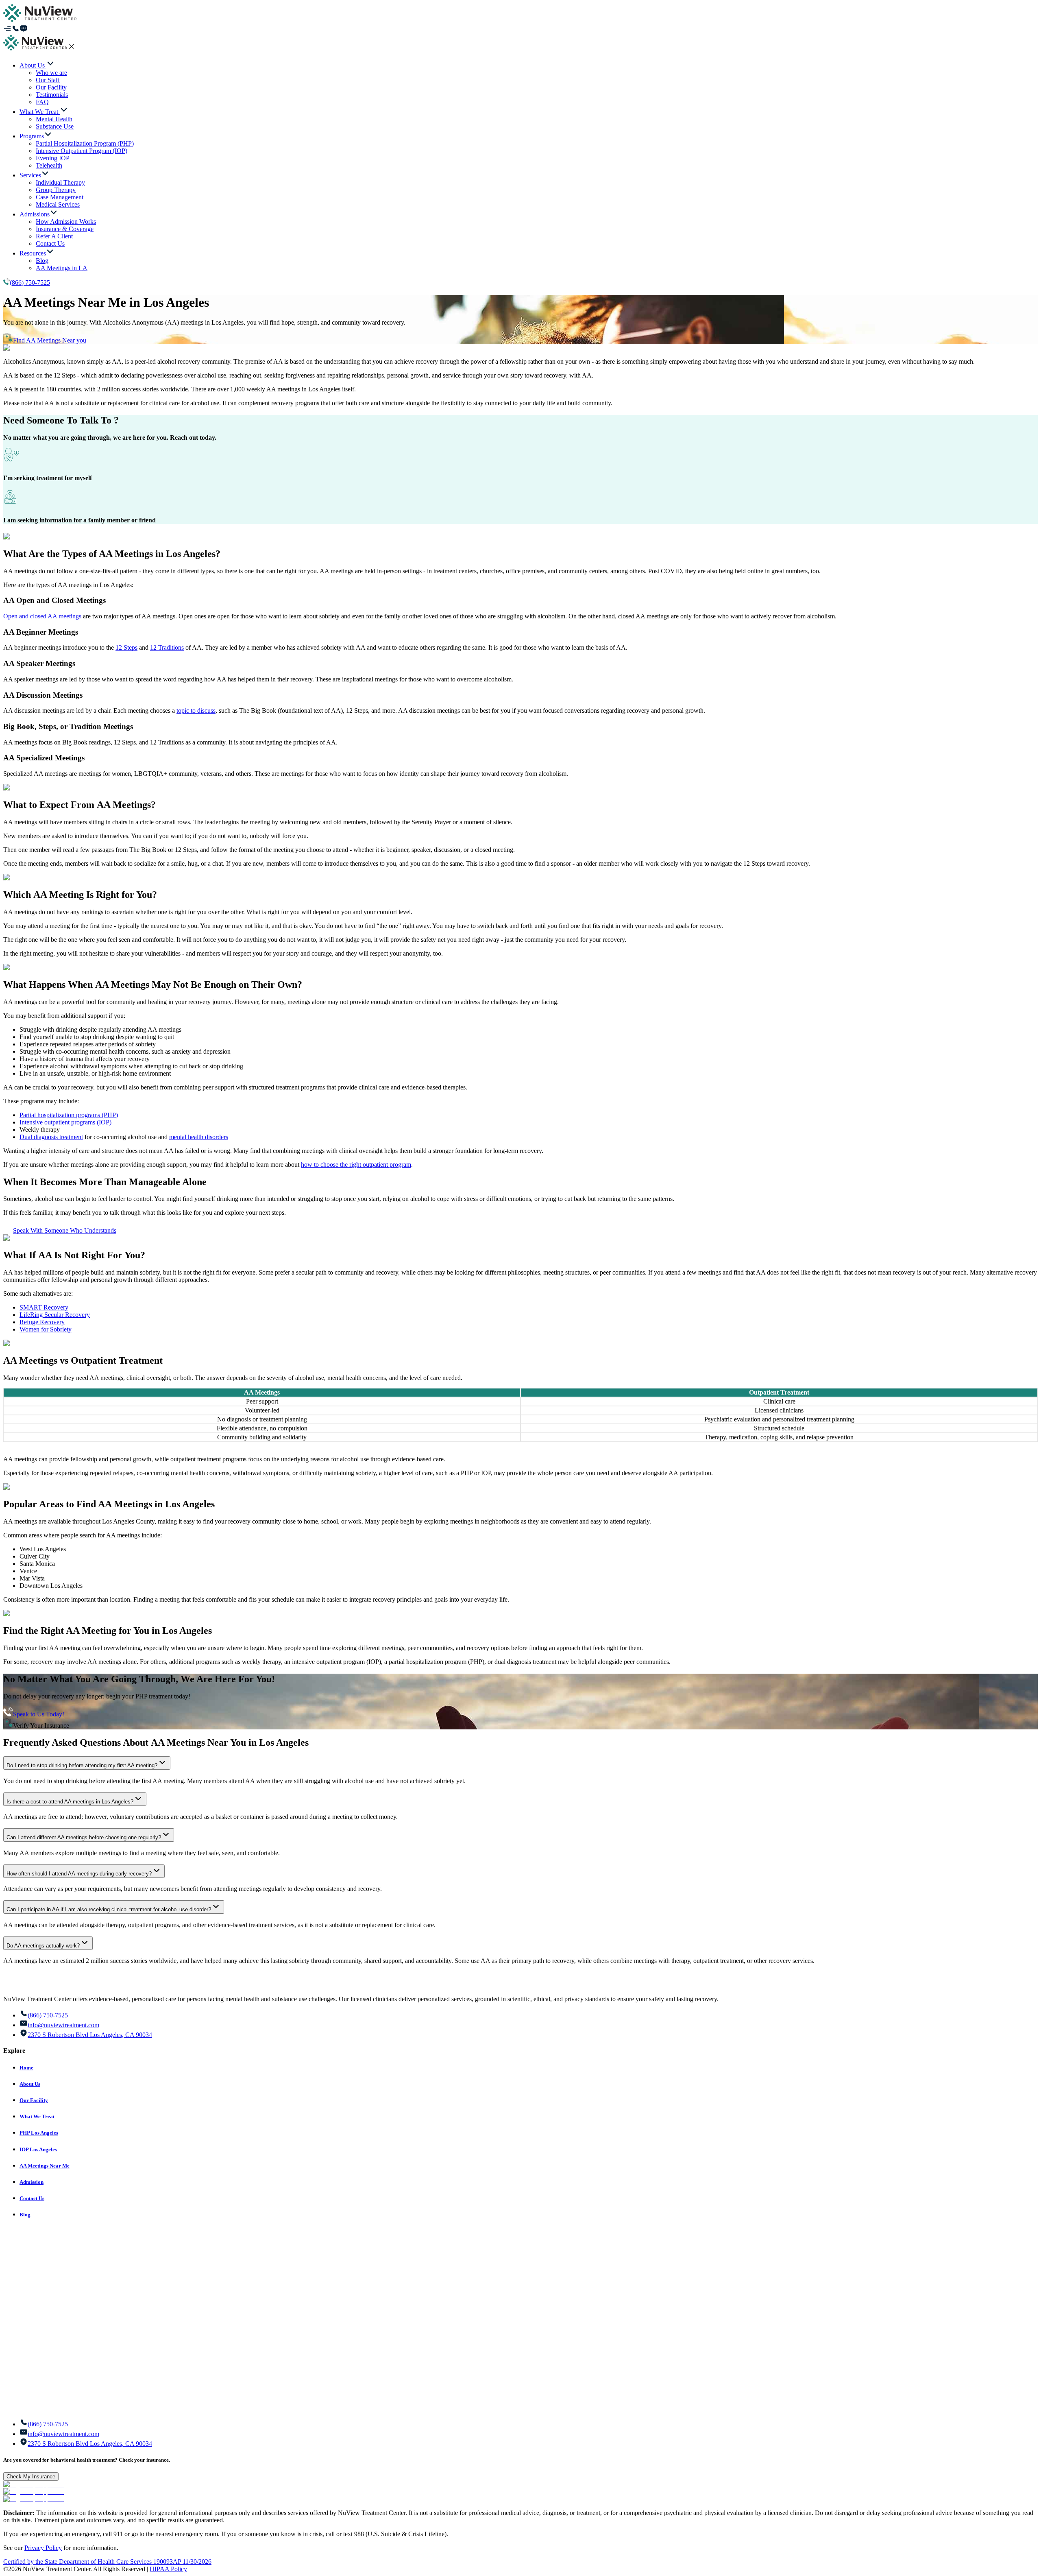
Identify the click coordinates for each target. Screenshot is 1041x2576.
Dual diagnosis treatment (51, 1137)
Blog (25, 2215)
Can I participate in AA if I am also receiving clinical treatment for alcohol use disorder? (109, 1909)
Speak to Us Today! (39, 1714)
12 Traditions (167, 647)
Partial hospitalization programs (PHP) (69, 1115)
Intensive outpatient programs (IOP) (65, 1122)
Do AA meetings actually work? (43, 1946)
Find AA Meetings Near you (50, 340)
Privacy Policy (43, 2548)
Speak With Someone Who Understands (65, 1230)
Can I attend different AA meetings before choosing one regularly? (84, 1837)
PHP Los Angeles (39, 2133)
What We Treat (37, 2116)
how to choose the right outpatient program (356, 1165)
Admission (32, 2182)
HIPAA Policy (168, 2569)
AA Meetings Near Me (45, 2166)
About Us (30, 2084)
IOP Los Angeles (38, 2149)
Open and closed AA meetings (42, 616)
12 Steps (126, 647)
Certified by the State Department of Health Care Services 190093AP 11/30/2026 (107, 2562)
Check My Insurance (31, 2477)
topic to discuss (196, 711)
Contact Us (32, 2198)
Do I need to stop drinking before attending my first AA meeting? (82, 1765)
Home (26, 2068)
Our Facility (34, 2100)
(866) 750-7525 (30, 283)
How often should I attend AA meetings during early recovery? (79, 1874)
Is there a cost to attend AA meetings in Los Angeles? (70, 1802)
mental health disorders (199, 1137)
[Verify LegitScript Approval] (34, 2484)
